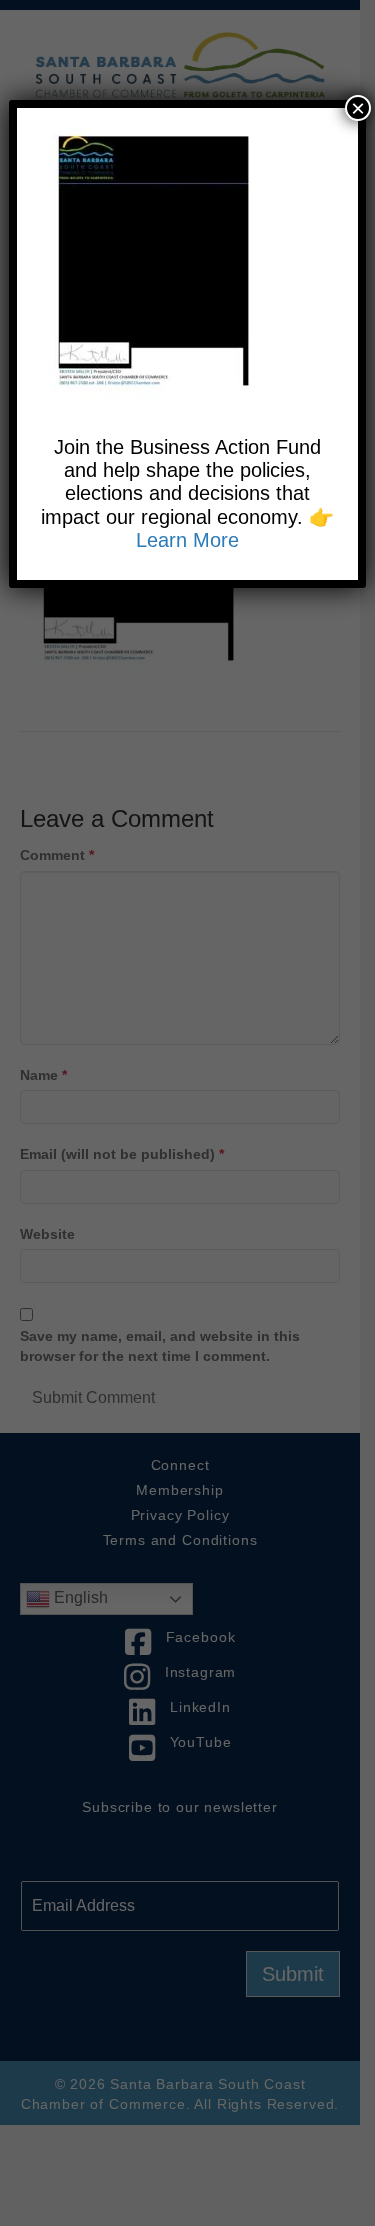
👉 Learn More (235, 528)
